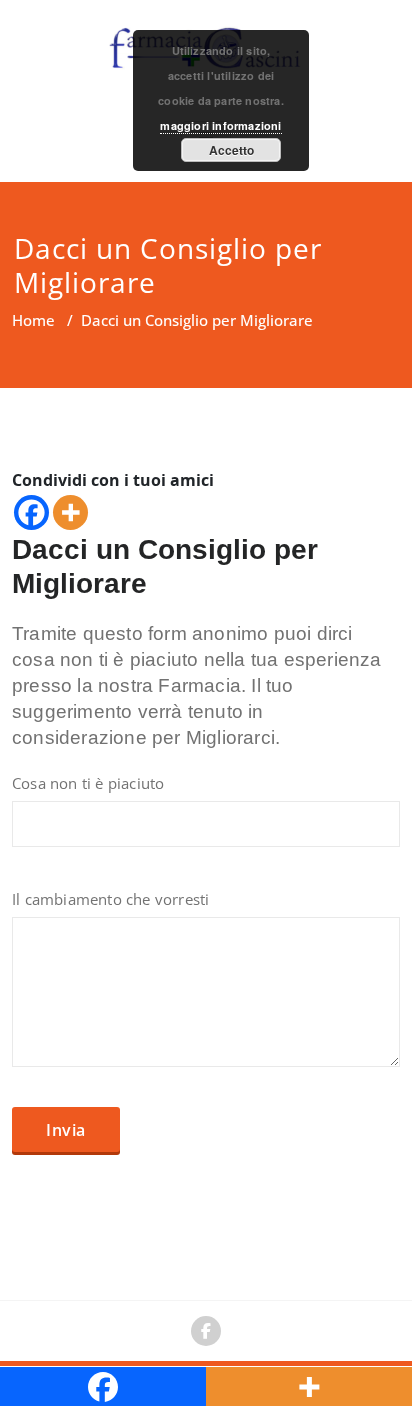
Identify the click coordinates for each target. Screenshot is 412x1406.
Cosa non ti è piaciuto (88, 783)
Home (33, 320)
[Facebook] (31, 512)
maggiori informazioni (220, 125)
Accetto (231, 150)
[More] (70, 512)
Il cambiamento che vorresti (110, 899)
